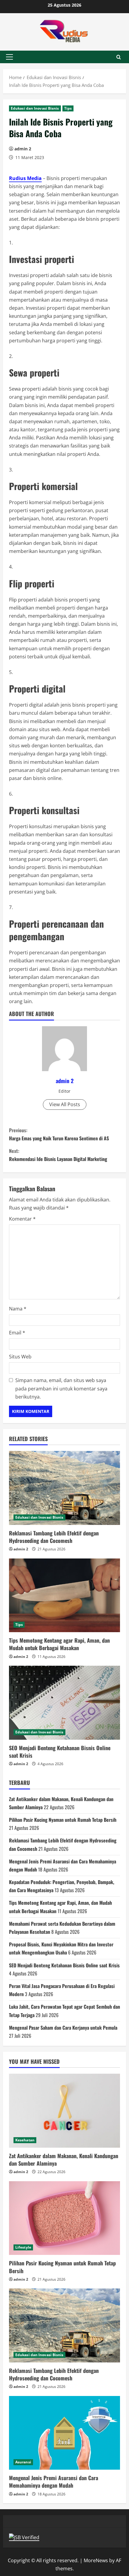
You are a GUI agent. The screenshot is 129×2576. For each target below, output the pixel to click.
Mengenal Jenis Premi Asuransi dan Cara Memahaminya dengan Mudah (54, 2481)
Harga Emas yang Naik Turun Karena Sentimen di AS (59, 1134)
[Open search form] (119, 57)
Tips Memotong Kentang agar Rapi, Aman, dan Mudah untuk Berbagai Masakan (59, 1644)
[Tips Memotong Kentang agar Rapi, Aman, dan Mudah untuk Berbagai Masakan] (64, 1595)
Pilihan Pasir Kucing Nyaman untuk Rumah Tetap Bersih (63, 1820)
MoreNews (96, 2560)
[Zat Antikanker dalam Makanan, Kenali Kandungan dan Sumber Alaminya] (64, 2111)
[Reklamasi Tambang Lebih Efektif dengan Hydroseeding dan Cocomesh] (64, 1488)
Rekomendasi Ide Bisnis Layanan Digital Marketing (58, 1155)
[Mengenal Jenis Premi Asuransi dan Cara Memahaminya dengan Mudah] (64, 2433)
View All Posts (65, 1104)
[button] (9, 57)
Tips (68, 108)
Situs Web (20, 1357)
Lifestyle (23, 2247)
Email (17, 1333)
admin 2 (23, 149)
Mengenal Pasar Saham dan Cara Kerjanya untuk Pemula (63, 2028)
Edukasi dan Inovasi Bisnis (35, 108)
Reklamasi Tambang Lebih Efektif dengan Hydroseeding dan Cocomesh (54, 1537)
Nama (18, 1309)
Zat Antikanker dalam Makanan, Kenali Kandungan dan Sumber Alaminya (64, 2159)
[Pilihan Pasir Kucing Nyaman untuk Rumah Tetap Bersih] (64, 2218)
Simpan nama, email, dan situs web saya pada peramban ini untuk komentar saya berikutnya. (61, 1388)
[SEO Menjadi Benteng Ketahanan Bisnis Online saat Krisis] (64, 1703)
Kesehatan (25, 2140)
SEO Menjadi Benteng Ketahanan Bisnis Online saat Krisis (60, 1752)
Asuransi (23, 2462)
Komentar (22, 1219)
